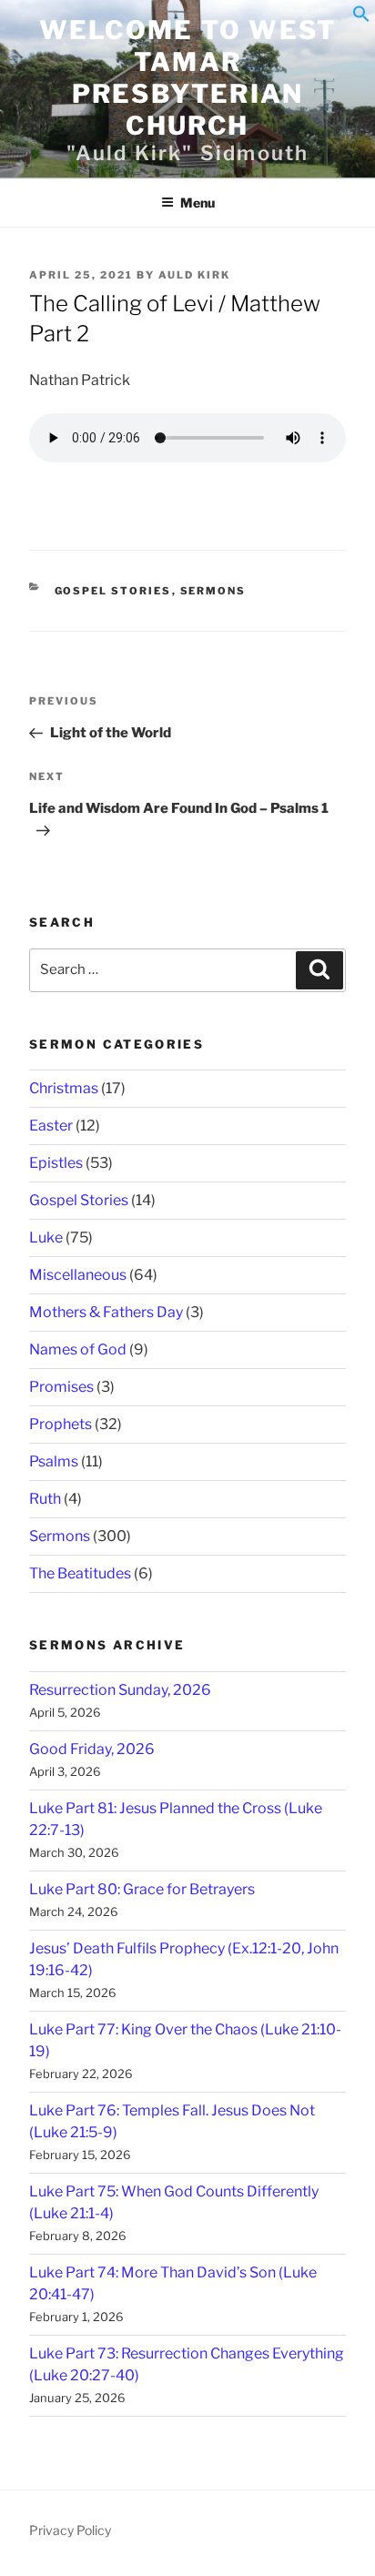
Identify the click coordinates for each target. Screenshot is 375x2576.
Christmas (64, 1088)
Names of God (78, 1349)
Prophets (61, 1424)
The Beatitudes (80, 1573)
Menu (198, 203)
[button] (361, 18)
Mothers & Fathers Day (106, 1312)
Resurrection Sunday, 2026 (120, 1690)
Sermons (213, 591)
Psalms (54, 1461)
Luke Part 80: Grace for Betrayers (142, 1889)
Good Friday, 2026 (92, 1749)
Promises (61, 1387)
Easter (51, 1126)
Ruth (45, 1499)
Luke (46, 1237)
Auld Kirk (194, 275)
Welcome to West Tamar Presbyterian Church (188, 78)
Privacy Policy (70, 2530)
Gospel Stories (113, 591)
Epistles (56, 1163)
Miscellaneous (78, 1275)
